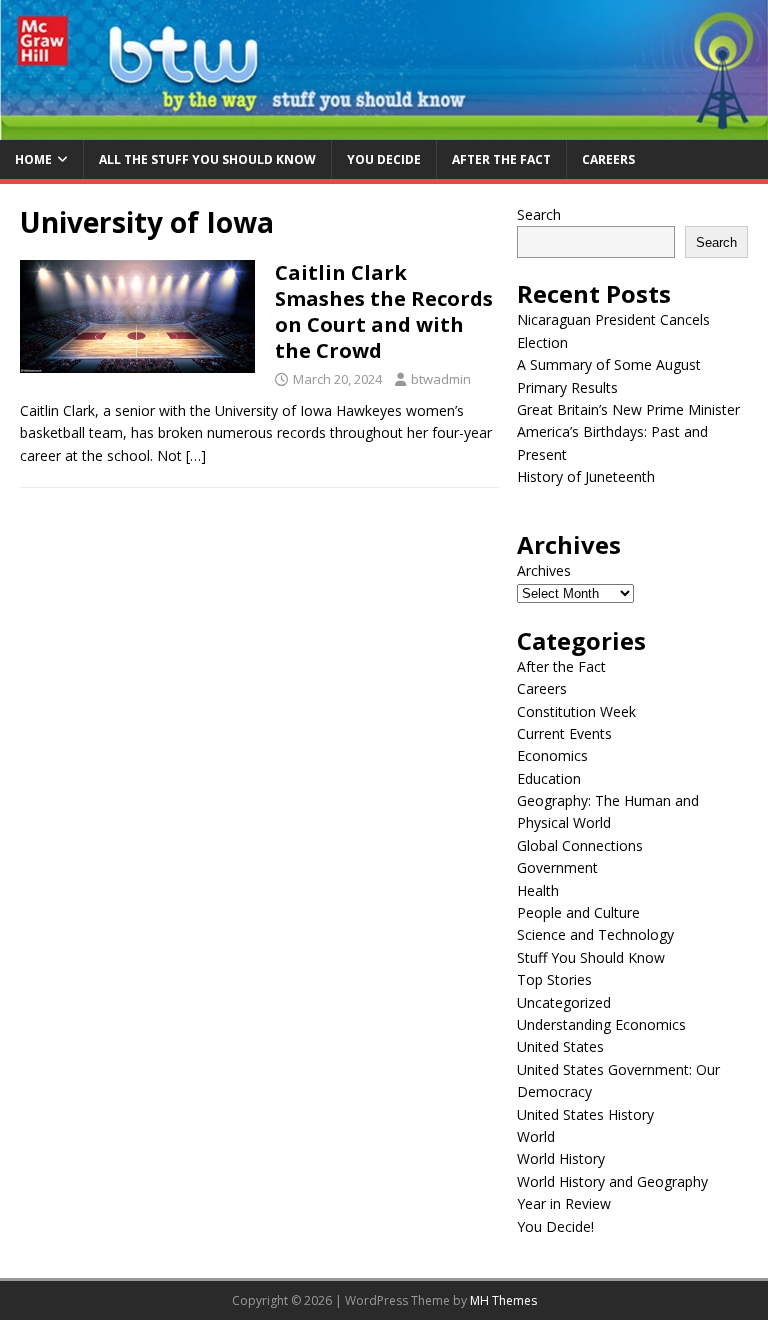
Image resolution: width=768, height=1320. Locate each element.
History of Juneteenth (586, 476)
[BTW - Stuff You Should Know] (384, 127)
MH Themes (503, 1300)
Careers (608, 159)
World (536, 1136)
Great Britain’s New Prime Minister (628, 409)
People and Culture (578, 912)
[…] (196, 455)
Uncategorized (564, 1002)
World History (561, 1158)
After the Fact (501, 159)
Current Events (564, 733)
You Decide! (555, 1226)
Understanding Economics (601, 1024)
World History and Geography (612, 1181)
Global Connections (580, 845)
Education (549, 778)
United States (560, 1046)
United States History (585, 1114)
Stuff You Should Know (591, 957)
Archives (544, 570)
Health (538, 890)
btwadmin (441, 379)
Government (557, 867)
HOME (33, 159)
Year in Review (564, 1203)
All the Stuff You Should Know (207, 159)
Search (539, 214)
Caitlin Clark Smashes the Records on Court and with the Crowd (384, 311)
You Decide (384, 159)
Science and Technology (595, 934)
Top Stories (554, 979)
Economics (552, 755)
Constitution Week (576, 711)
